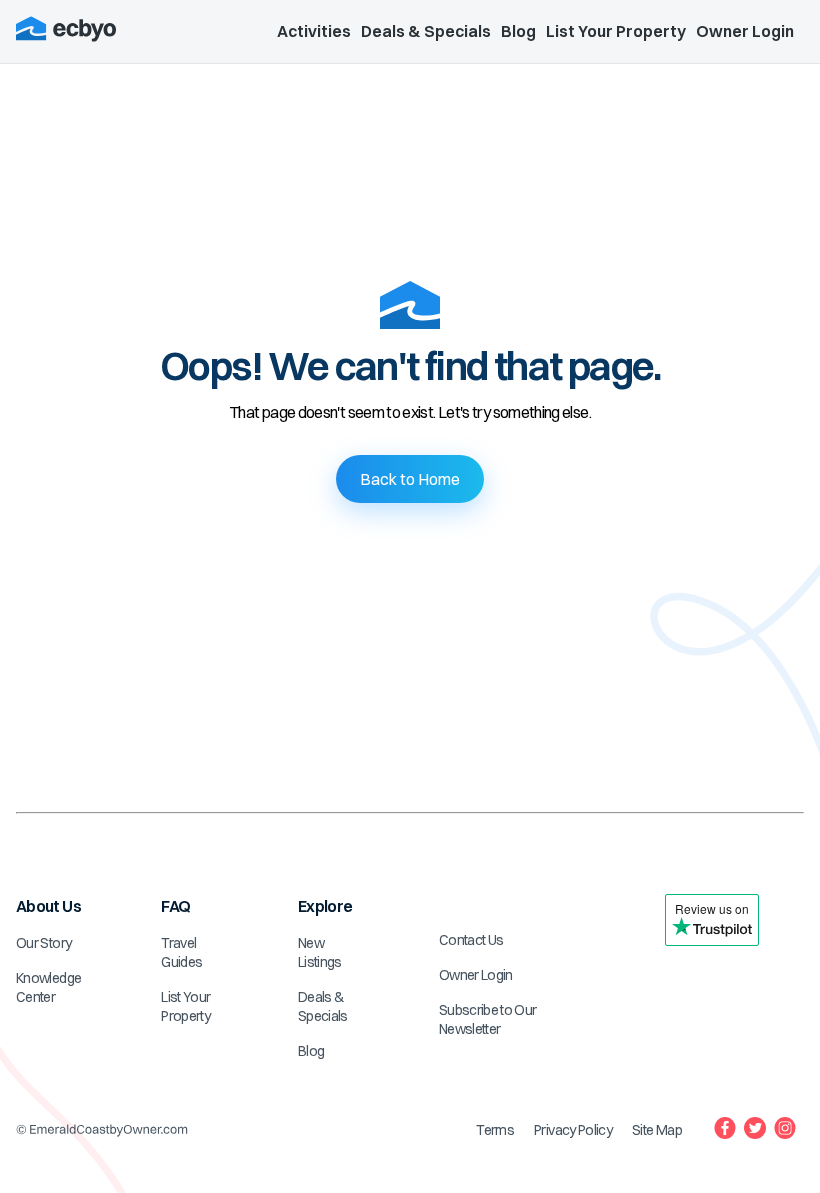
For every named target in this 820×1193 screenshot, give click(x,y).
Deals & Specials (426, 31)
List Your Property (616, 31)
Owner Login (745, 31)
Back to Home (410, 479)
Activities (314, 31)
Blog (518, 31)
